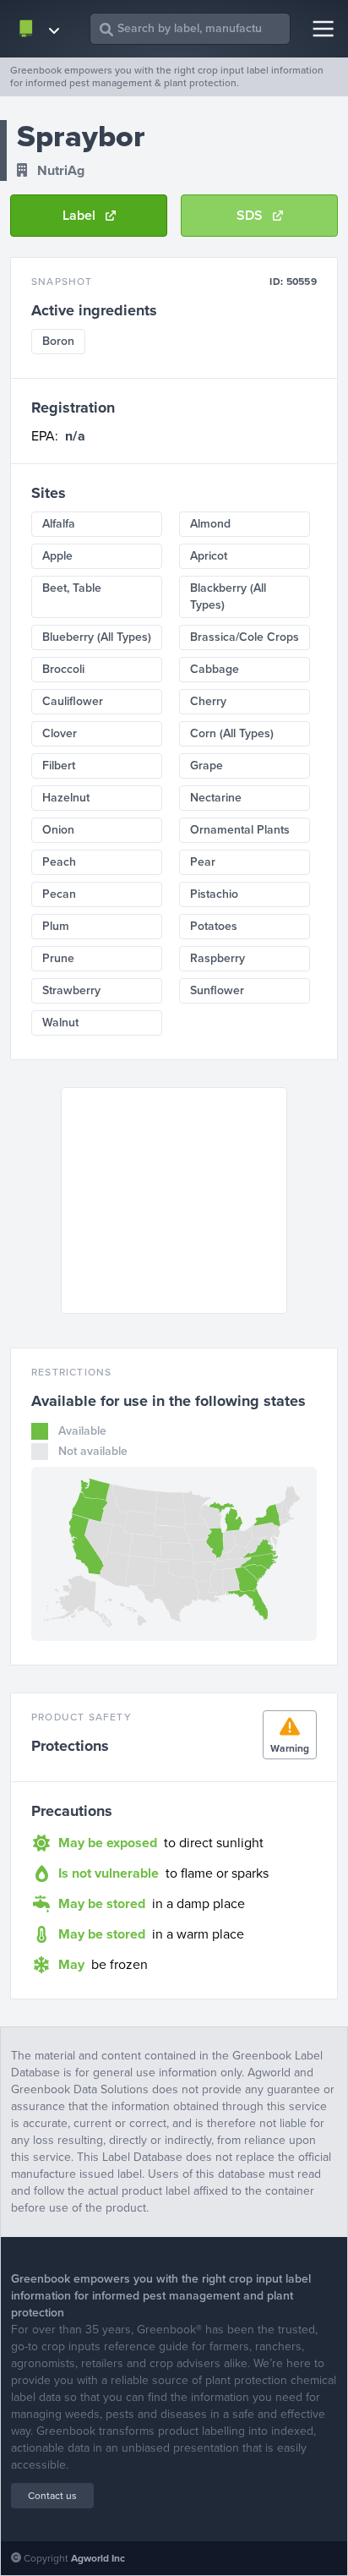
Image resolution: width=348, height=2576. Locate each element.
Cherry (208, 701)
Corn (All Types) (232, 733)
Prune (58, 958)
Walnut (60, 1023)
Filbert (59, 766)
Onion (58, 830)
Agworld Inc (98, 2558)
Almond (210, 524)
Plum (56, 926)
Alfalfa (59, 524)
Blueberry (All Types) (97, 637)
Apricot (209, 556)
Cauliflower (73, 701)
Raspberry (217, 958)
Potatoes (214, 926)
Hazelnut (66, 798)
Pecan (59, 894)
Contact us (52, 2496)
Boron (58, 341)
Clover (60, 733)
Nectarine (216, 798)
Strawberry (71, 990)
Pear (203, 862)
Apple (57, 556)
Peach (59, 862)
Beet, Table (72, 588)
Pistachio (214, 894)
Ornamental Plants (240, 830)
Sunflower (217, 990)
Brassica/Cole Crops (245, 637)
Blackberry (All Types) (228, 596)
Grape (207, 766)
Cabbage (215, 669)
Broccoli (63, 669)
